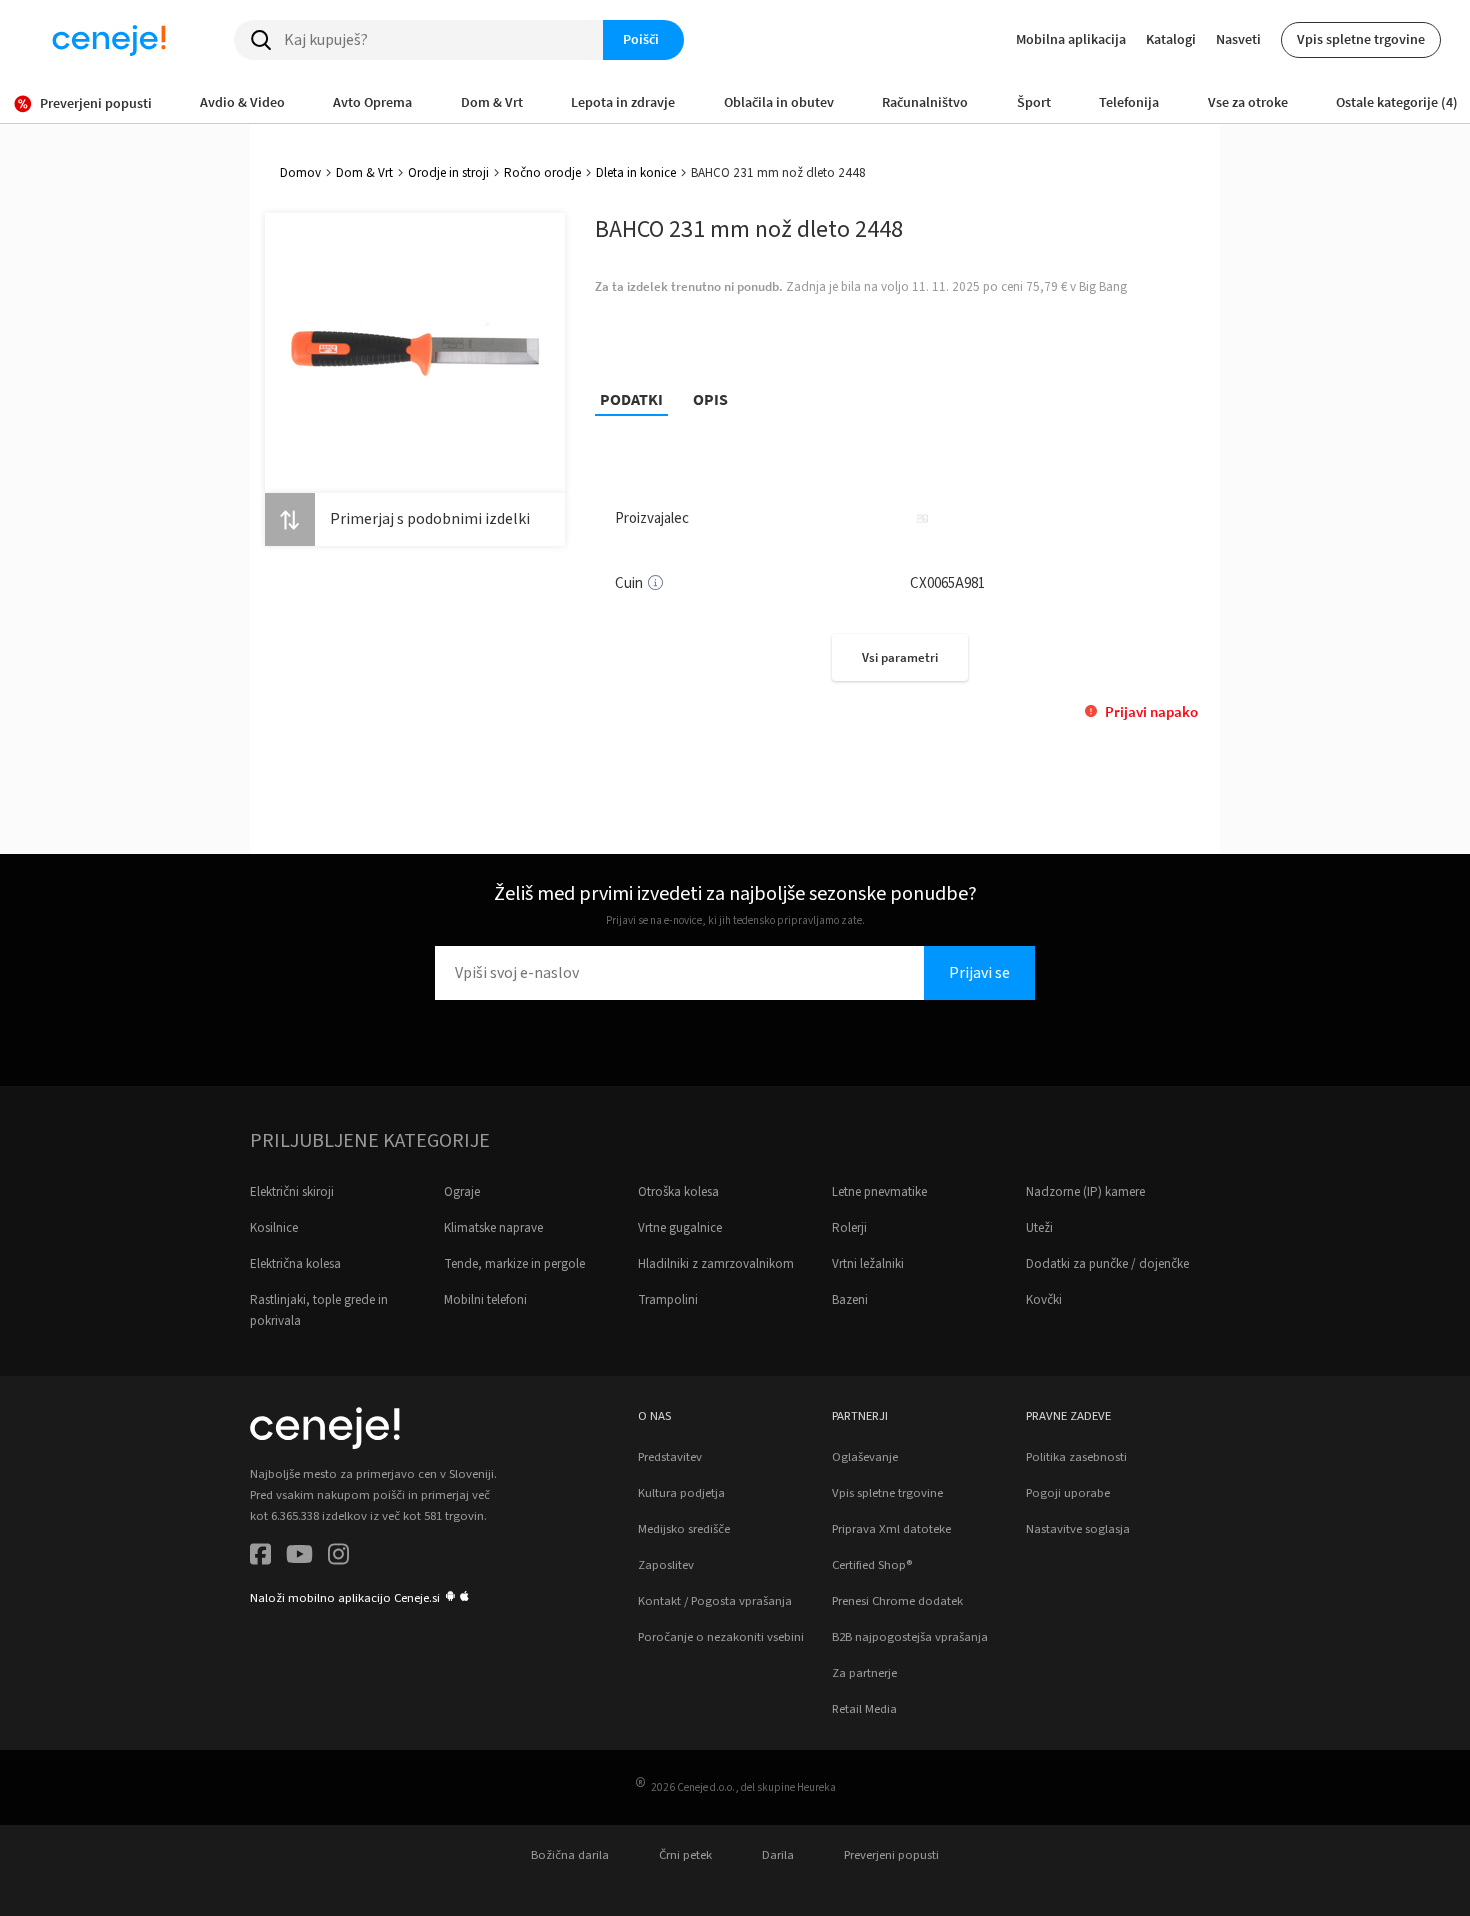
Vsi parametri (900, 657)
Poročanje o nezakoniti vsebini (721, 1637)
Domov (300, 173)
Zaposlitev (666, 1565)
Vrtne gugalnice (680, 1228)
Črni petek (685, 1855)
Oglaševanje (865, 1457)
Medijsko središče (684, 1529)
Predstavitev (670, 1457)
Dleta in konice (636, 173)
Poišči (641, 39)
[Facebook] (260, 1557)
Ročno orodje (542, 173)
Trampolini (668, 1300)
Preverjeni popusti (891, 1855)
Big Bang (1103, 287)
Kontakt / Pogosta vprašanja (715, 1601)
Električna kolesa (295, 1264)
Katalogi (1171, 39)
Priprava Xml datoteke (891, 1529)
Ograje (462, 1192)
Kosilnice (274, 1228)
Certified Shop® (872, 1565)
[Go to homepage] (109, 40)
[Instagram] (338, 1557)
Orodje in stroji (448, 173)
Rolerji (849, 1228)
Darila (778, 1855)
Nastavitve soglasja (1078, 1529)
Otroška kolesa (678, 1192)
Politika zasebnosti (1076, 1457)
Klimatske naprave (493, 1228)
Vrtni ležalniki (868, 1264)
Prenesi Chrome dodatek (897, 1601)
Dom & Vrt (364, 173)
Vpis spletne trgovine (1361, 39)
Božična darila (570, 1855)
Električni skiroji (292, 1192)
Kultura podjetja (681, 1493)
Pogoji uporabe (1068, 1493)
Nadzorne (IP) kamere (1085, 1192)
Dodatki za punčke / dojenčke (1107, 1264)
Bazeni (850, 1300)
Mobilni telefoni (485, 1300)
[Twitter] (299, 1557)
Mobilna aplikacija (1071, 39)
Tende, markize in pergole (514, 1264)
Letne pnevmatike (879, 1192)
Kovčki (1044, 1300)
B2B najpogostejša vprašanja (910, 1637)
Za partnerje (864, 1673)
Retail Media (864, 1709)
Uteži (1039, 1228)
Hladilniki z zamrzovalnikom (716, 1264)
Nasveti (1238, 39)
